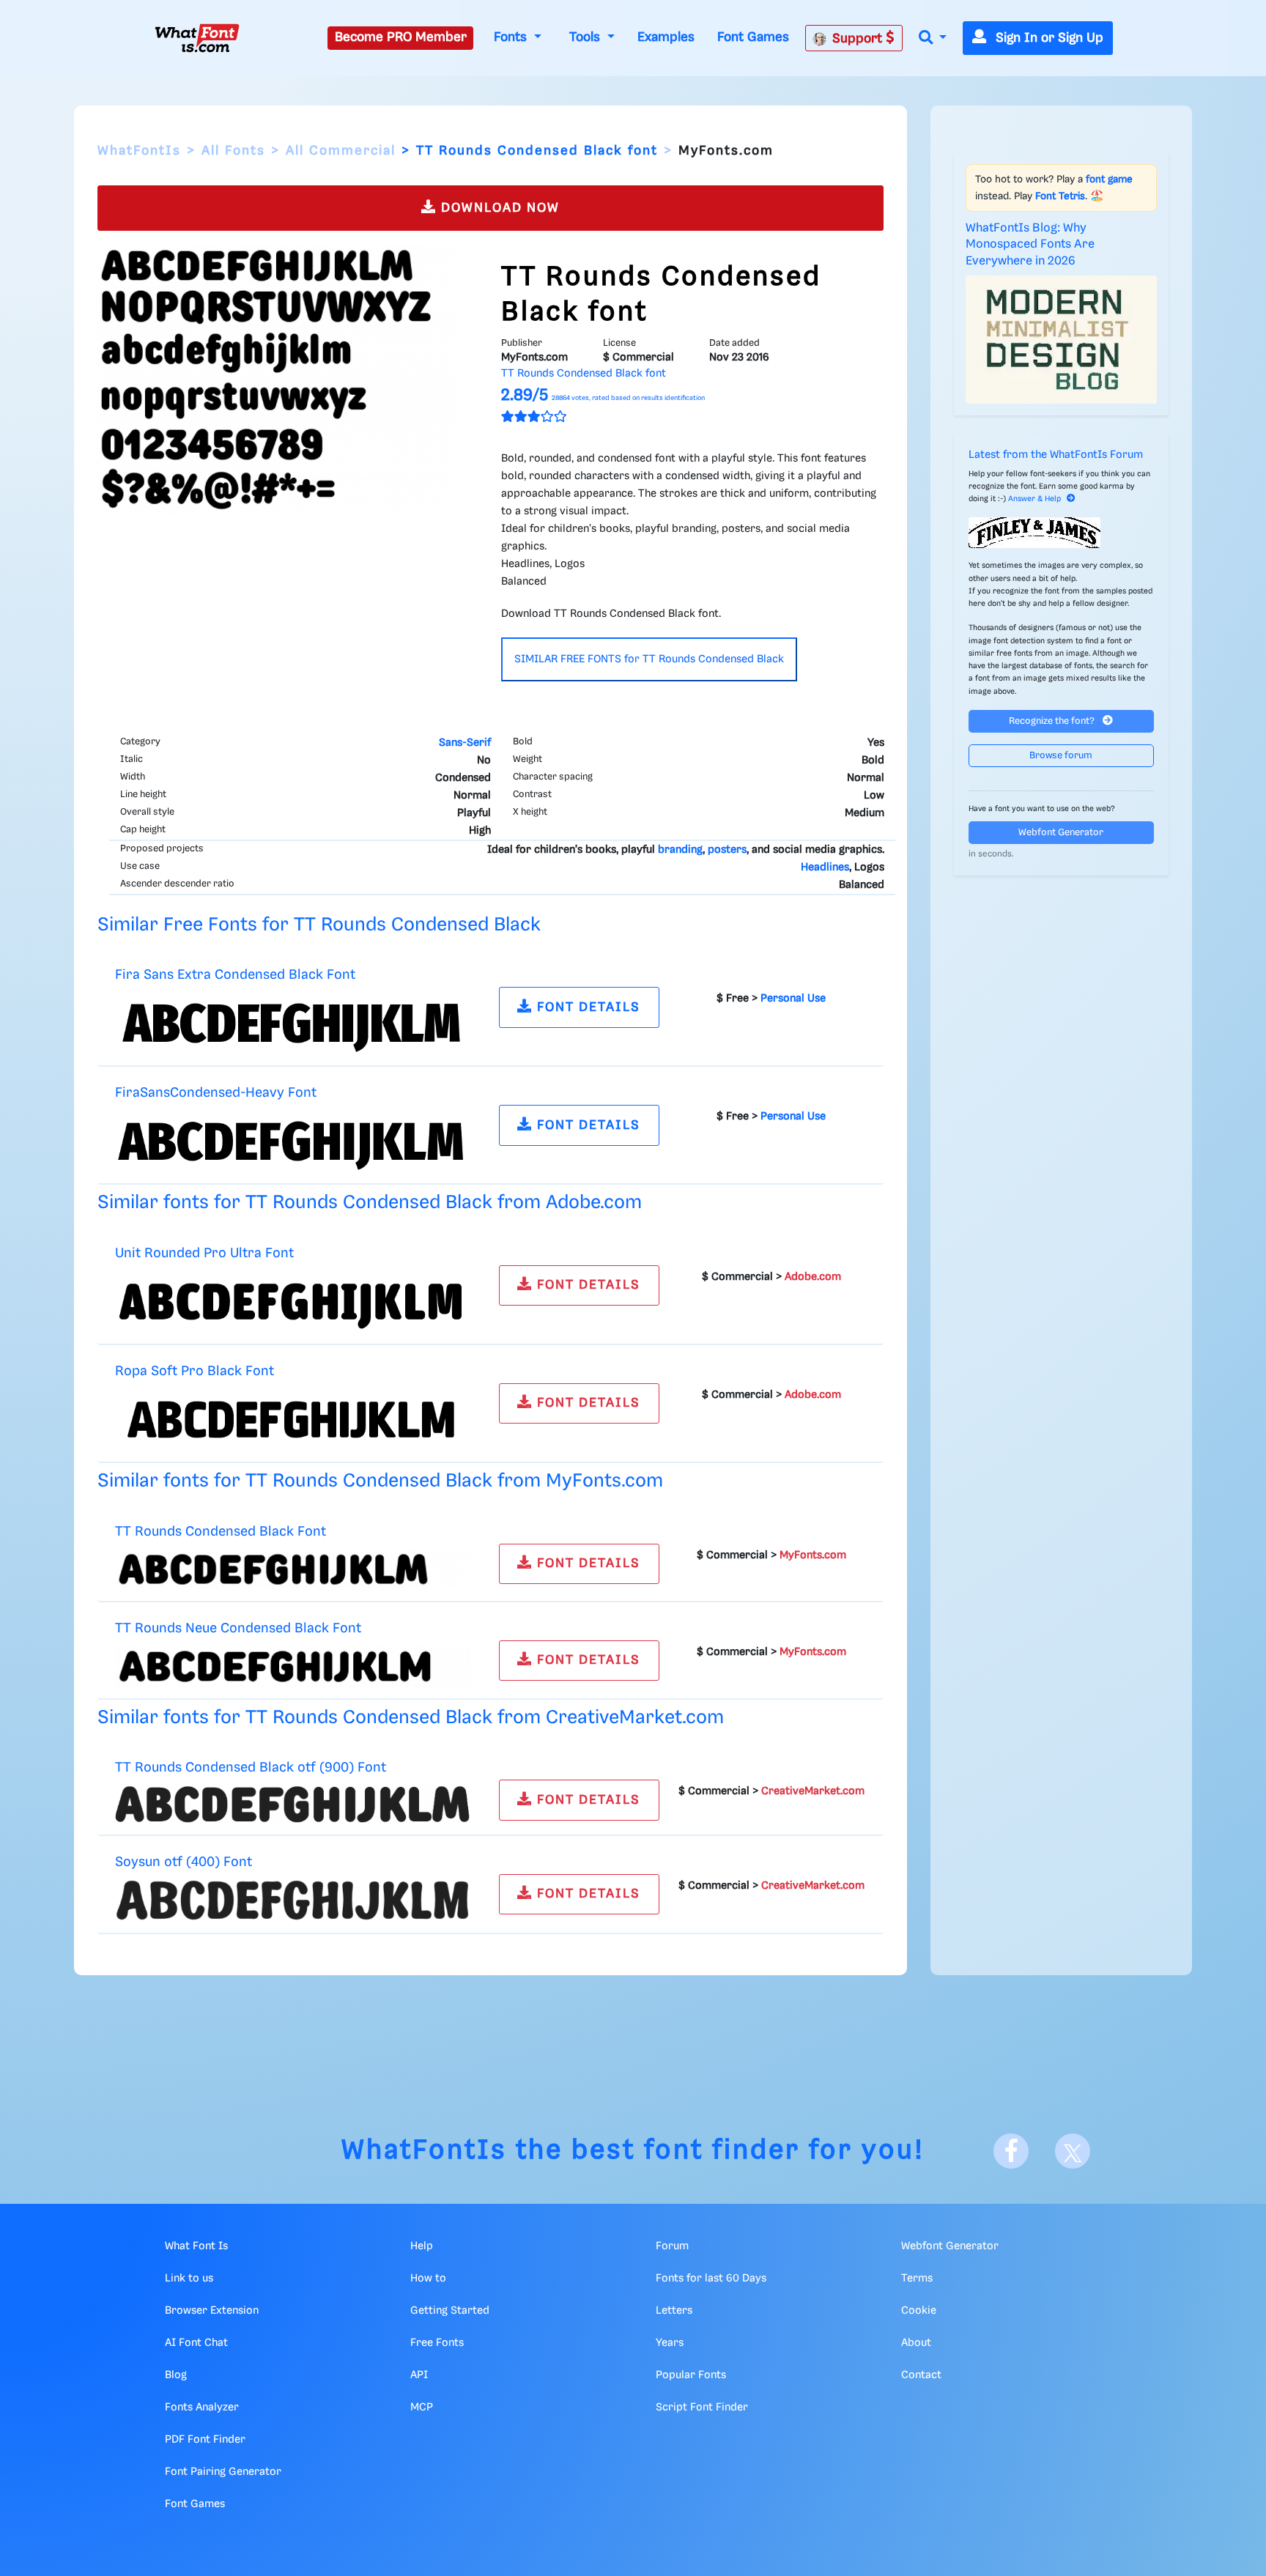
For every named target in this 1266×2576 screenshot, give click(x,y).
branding (680, 850)
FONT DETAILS (586, 1007)
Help (422, 2246)
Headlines (825, 867)
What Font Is (196, 2246)
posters (727, 850)
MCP (422, 2407)
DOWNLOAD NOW (498, 208)
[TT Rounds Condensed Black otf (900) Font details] (292, 1805)
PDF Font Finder (205, 2440)
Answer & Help (1034, 499)
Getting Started (450, 2311)
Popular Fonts (691, 2375)
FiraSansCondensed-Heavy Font (216, 1093)
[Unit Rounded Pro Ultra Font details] (292, 1301)
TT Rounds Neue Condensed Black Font (238, 1628)
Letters (674, 2311)
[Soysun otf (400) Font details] (292, 1900)
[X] (1073, 2151)
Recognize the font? (1053, 721)
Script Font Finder (702, 2407)
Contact (921, 2375)
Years (670, 2343)
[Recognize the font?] (1062, 533)
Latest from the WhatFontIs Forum (1056, 455)
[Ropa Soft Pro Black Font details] (292, 1419)
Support (859, 39)
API (419, 2375)
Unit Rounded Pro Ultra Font (204, 1253)
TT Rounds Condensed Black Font (221, 1532)
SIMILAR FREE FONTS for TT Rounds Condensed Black (649, 659)
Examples (666, 37)
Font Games (753, 37)
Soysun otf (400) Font (184, 1862)
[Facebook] (1011, 2151)
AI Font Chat (196, 2343)
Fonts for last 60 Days (711, 2279)
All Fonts (233, 151)
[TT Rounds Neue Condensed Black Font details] (292, 1666)
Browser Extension (212, 2311)
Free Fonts (437, 2343)
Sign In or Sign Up (1048, 38)
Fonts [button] (512, 37)
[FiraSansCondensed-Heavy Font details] (292, 1141)
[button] (933, 38)
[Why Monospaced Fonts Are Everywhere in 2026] (1062, 339)
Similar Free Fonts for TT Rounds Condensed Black (319, 925)
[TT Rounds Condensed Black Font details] (292, 1569)
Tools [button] (586, 37)
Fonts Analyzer (202, 2407)
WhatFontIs (139, 151)
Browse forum (1061, 756)
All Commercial (341, 151)
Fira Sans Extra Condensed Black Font (235, 975)
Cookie (919, 2311)
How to (428, 2279)
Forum (672, 2246)
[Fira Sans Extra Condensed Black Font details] (292, 1024)
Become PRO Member (401, 37)
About (916, 2343)
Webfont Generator (1061, 833)
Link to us (189, 2279)
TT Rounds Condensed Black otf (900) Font (251, 1768)
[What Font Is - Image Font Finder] (197, 38)
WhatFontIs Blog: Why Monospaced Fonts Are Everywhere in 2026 (1030, 245)
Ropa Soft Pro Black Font (195, 1371)
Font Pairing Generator (223, 2472)
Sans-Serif (465, 743)
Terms (917, 2279)
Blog (176, 2375)
